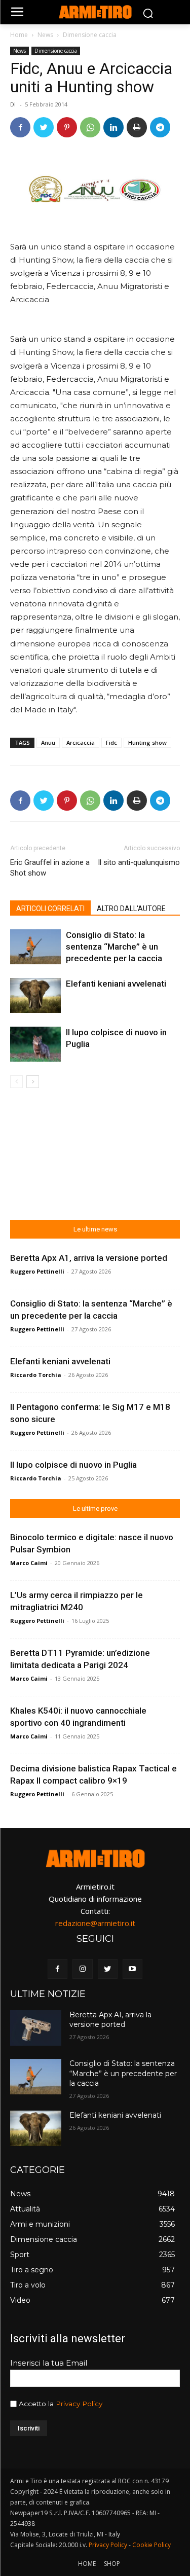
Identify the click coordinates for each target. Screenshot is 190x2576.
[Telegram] (160, 127)
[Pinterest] (67, 127)
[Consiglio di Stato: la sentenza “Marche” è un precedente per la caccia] (35, 947)
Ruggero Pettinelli (37, 1271)
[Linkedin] (113, 127)
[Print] (137, 127)
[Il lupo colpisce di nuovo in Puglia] (35, 1044)
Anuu (48, 742)
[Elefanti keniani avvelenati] (35, 995)
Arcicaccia (81, 742)
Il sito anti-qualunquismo (139, 862)
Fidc (111, 742)
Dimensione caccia (90, 35)
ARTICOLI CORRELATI (50, 909)
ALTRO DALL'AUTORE (131, 909)
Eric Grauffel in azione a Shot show (50, 868)
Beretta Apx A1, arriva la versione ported (89, 1258)
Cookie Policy (151, 2545)
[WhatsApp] (90, 127)
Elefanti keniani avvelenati (116, 984)
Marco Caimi (29, 1563)
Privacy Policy (79, 2404)
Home (19, 35)
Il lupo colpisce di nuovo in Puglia (73, 1465)
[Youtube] (132, 1969)
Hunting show (147, 742)
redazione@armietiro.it (95, 1923)
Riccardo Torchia (36, 1375)
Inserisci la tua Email (49, 2363)
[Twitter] (44, 127)
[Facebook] (20, 127)
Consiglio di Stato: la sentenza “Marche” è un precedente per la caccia (114, 947)
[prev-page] (16, 1082)
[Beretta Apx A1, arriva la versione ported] (36, 2028)
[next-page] (33, 1082)
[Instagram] (82, 1969)
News (45, 35)
